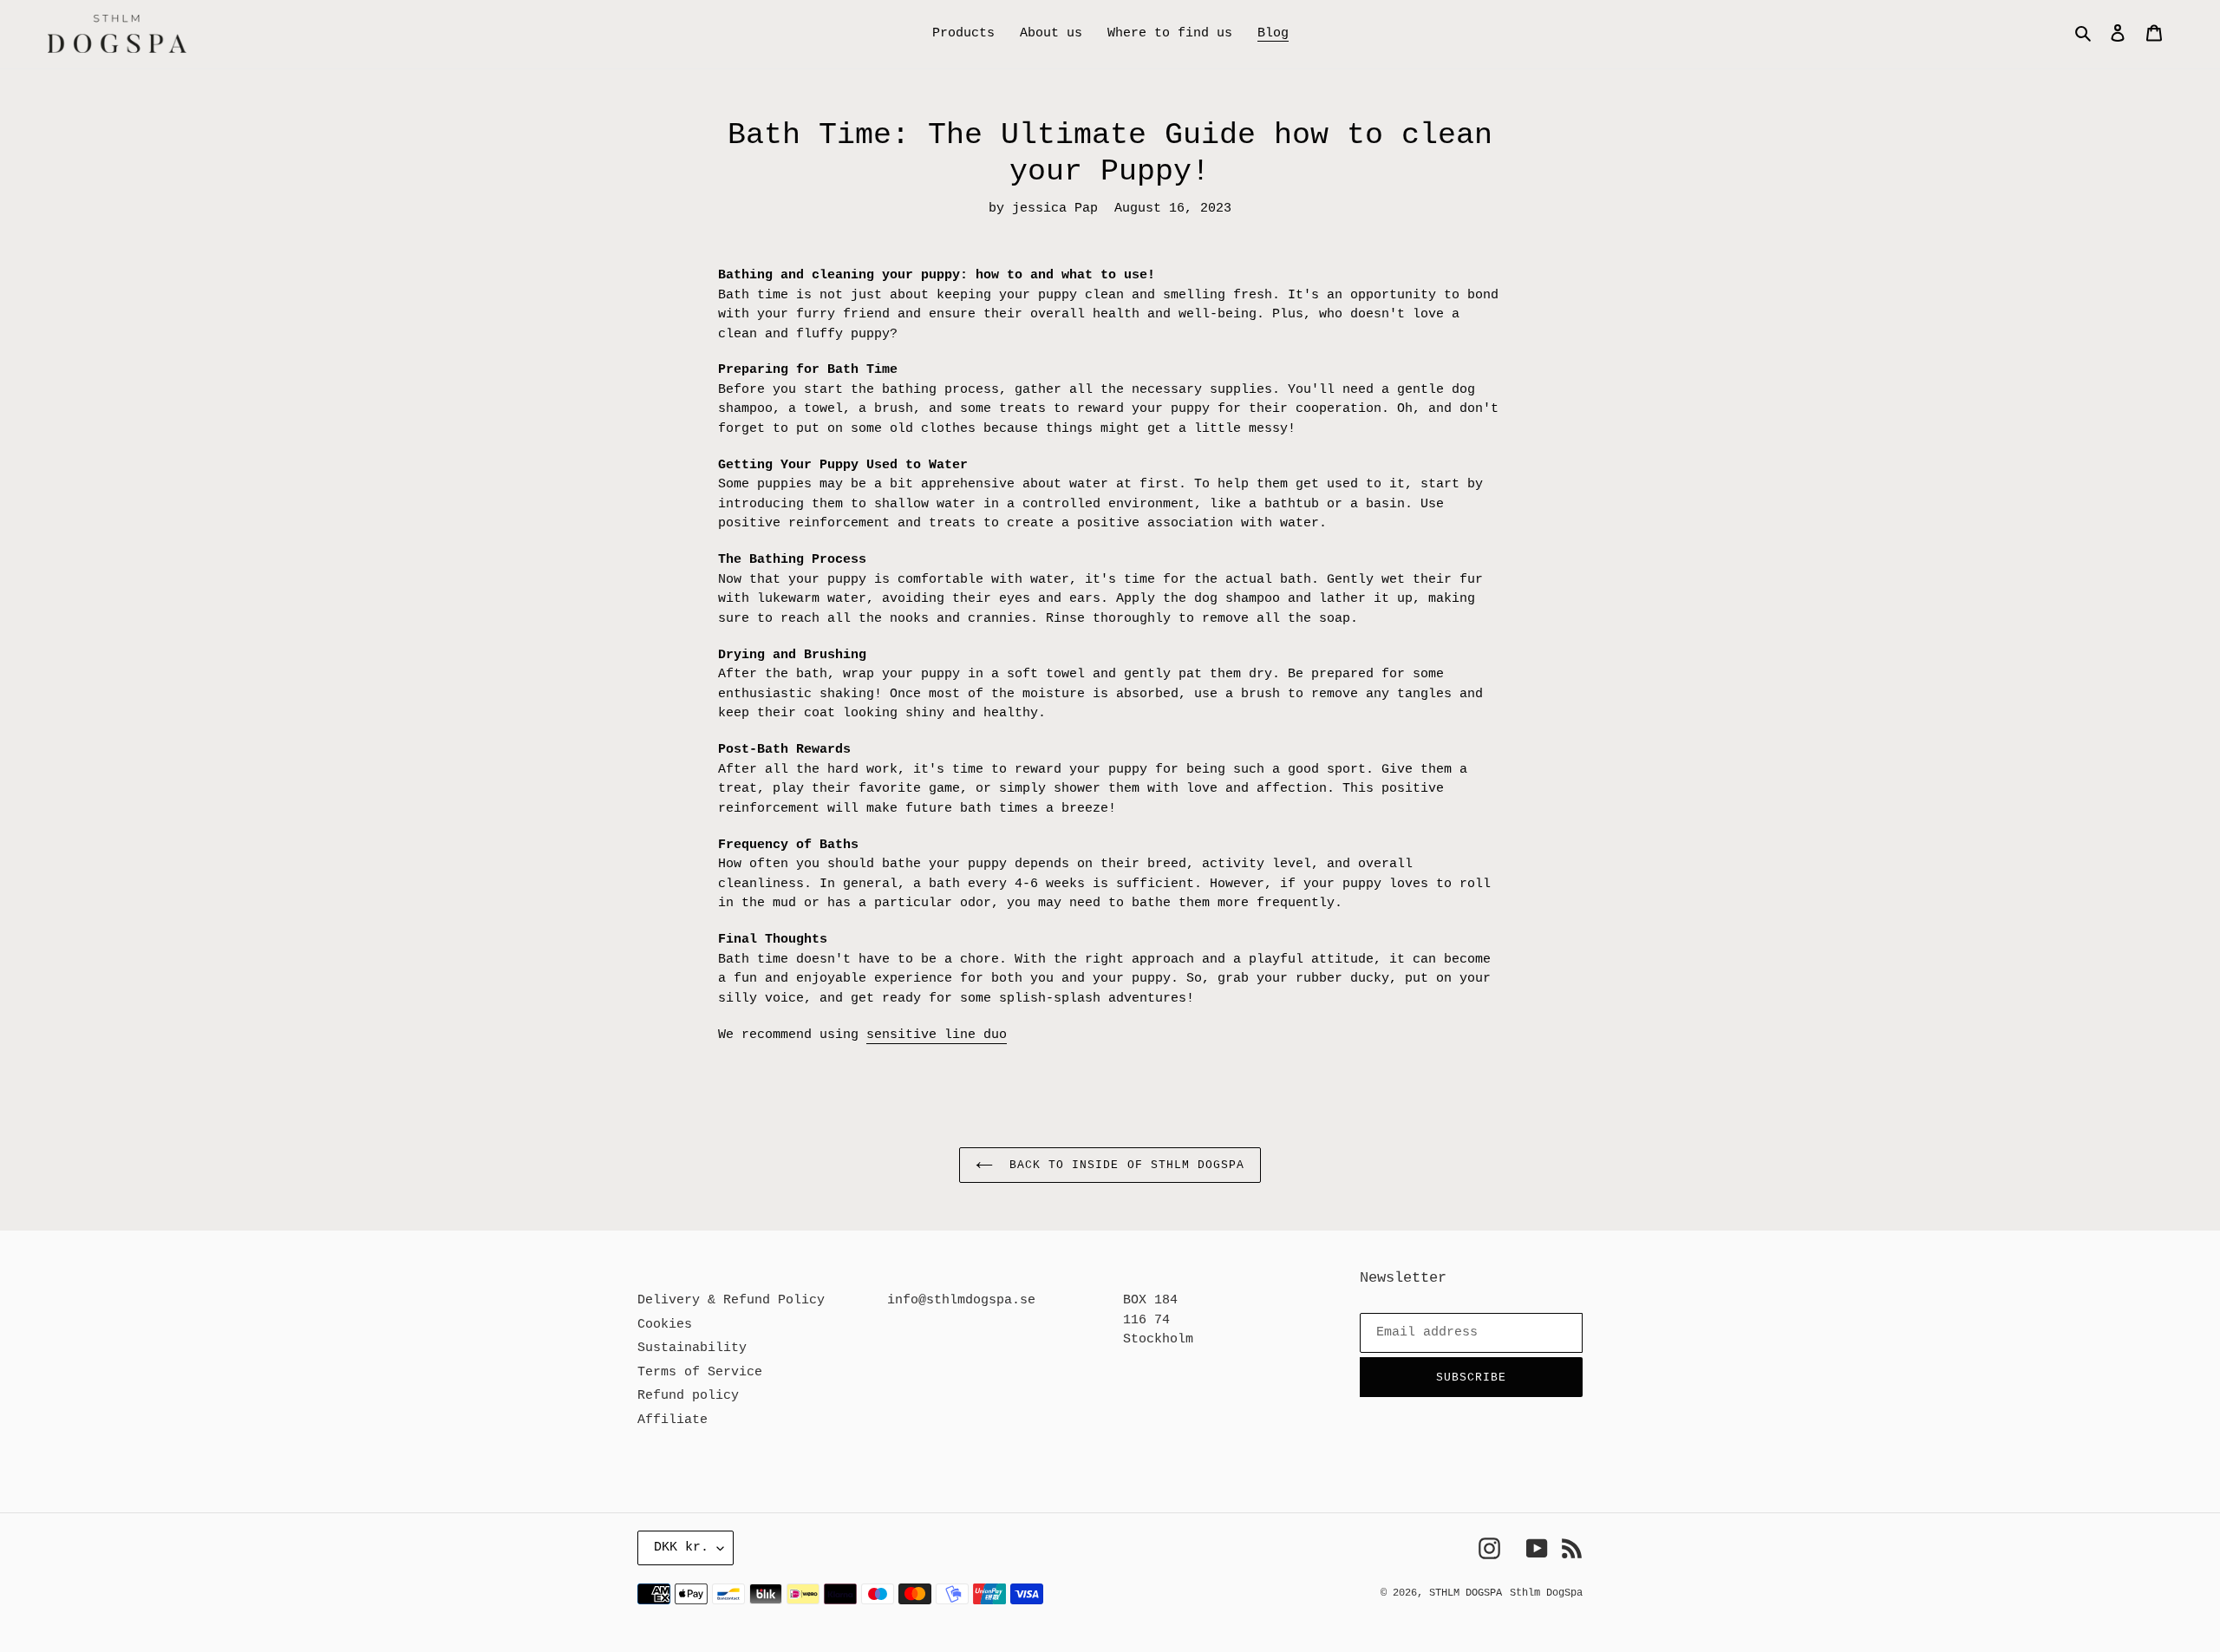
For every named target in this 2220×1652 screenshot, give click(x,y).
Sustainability (692, 1348)
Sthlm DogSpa (1546, 1593)
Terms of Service (700, 1372)
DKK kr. (681, 1548)
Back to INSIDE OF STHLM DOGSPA (1123, 1165)
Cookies (665, 1325)
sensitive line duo (937, 1035)
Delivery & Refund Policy (731, 1300)
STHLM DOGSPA (1466, 1593)
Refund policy (688, 1396)
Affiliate (673, 1420)
